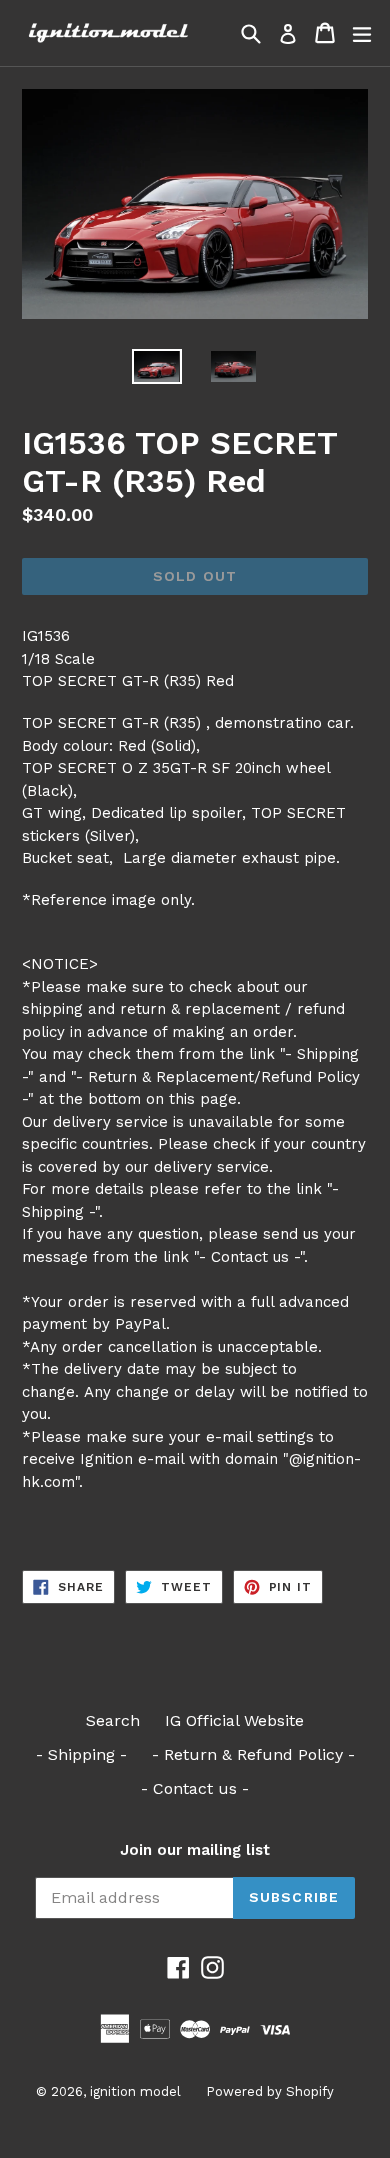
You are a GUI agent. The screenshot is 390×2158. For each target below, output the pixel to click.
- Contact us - (195, 1788)
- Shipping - (81, 1754)
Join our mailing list (195, 1850)
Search (113, 1720)
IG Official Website (234, 1720)
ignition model (135, 2091)
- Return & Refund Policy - (253, 1754)
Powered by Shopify (270, 2091)
